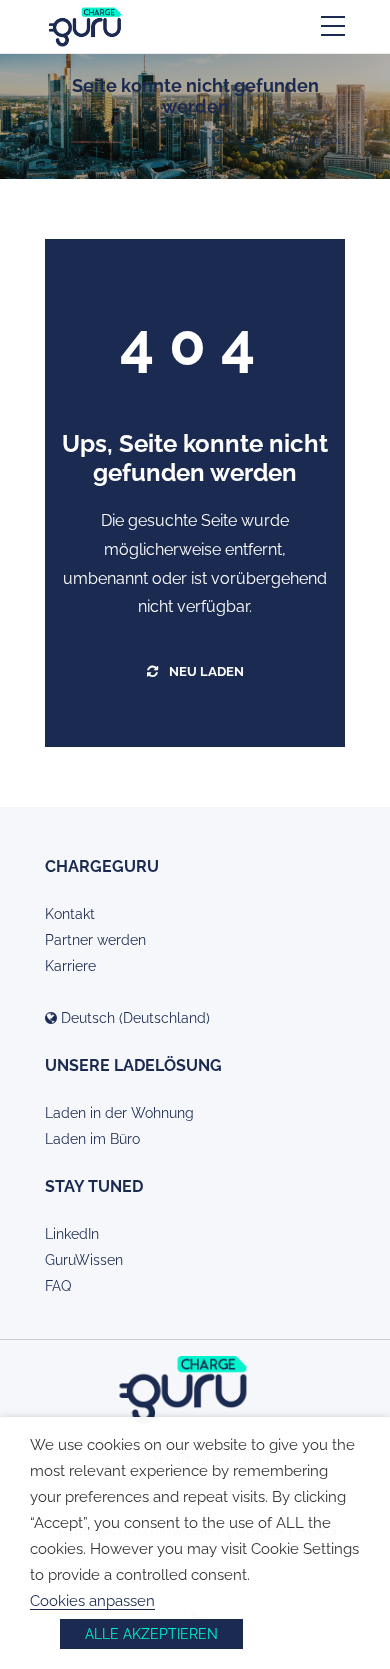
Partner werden (95, 940)
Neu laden (205, 671)
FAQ (58, 1286)
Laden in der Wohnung (119, 1113)
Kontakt (70, 914)
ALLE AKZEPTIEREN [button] (151, 1634)
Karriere (70, 966)
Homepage (220, 139)
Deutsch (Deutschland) (133, 1018)
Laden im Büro (92, 1139)
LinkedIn (72, 1234)
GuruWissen (84, 1260)
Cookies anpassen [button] (92, 1600)
